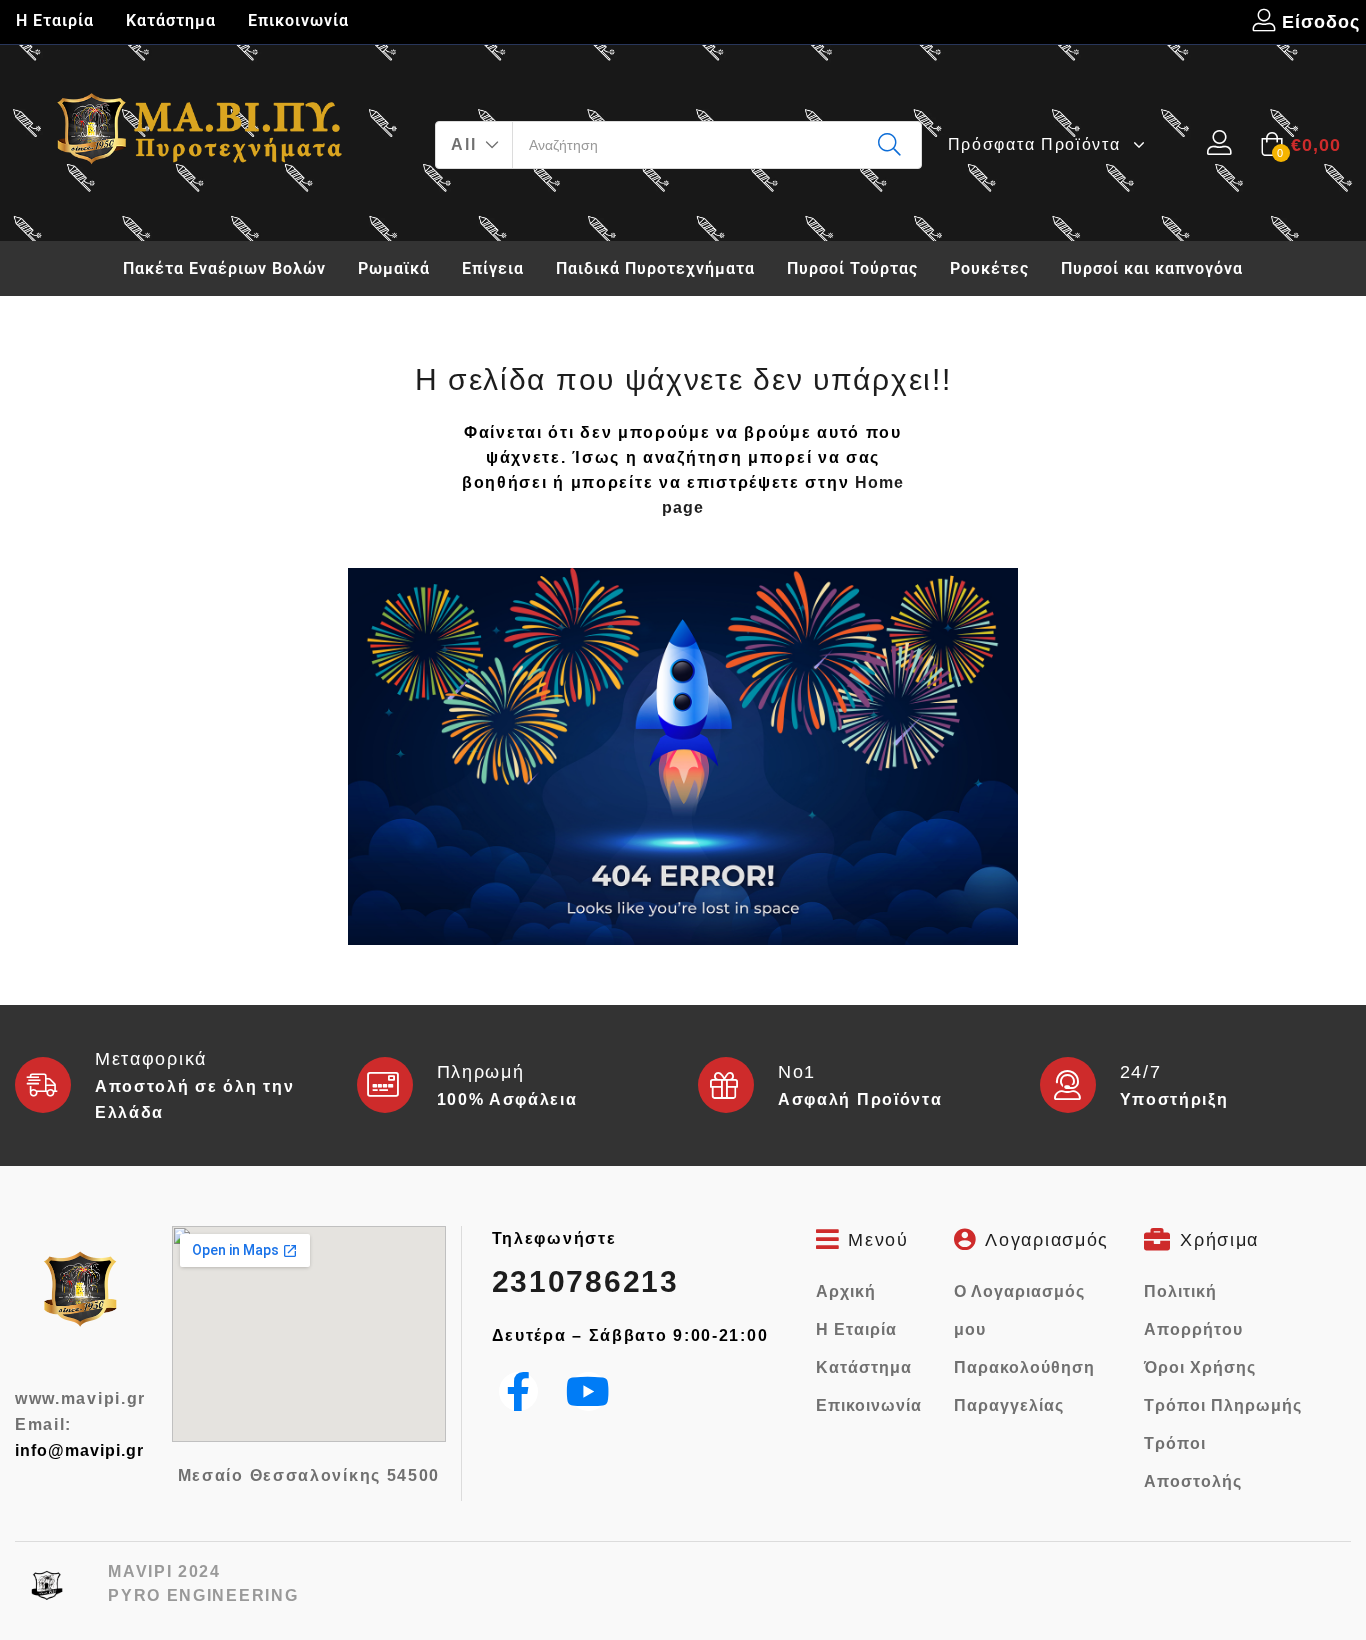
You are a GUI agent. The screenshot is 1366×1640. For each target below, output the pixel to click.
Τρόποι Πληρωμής (1223, 1405)
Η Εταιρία (55, 20)
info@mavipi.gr (79, 1450)
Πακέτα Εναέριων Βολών (224, 268)
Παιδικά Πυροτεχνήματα (655, 268)
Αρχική (846, 1291)
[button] (474, 145)
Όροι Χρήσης (1200, 1367)
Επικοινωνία (298, 20)
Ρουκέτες (989, 268)
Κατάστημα (171, 20)
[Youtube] (588, 1391)
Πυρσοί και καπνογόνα (1152, 268)
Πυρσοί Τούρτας (852, 268)
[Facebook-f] (518, 1391)
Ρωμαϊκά (394, 268)
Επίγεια (493, 268)
